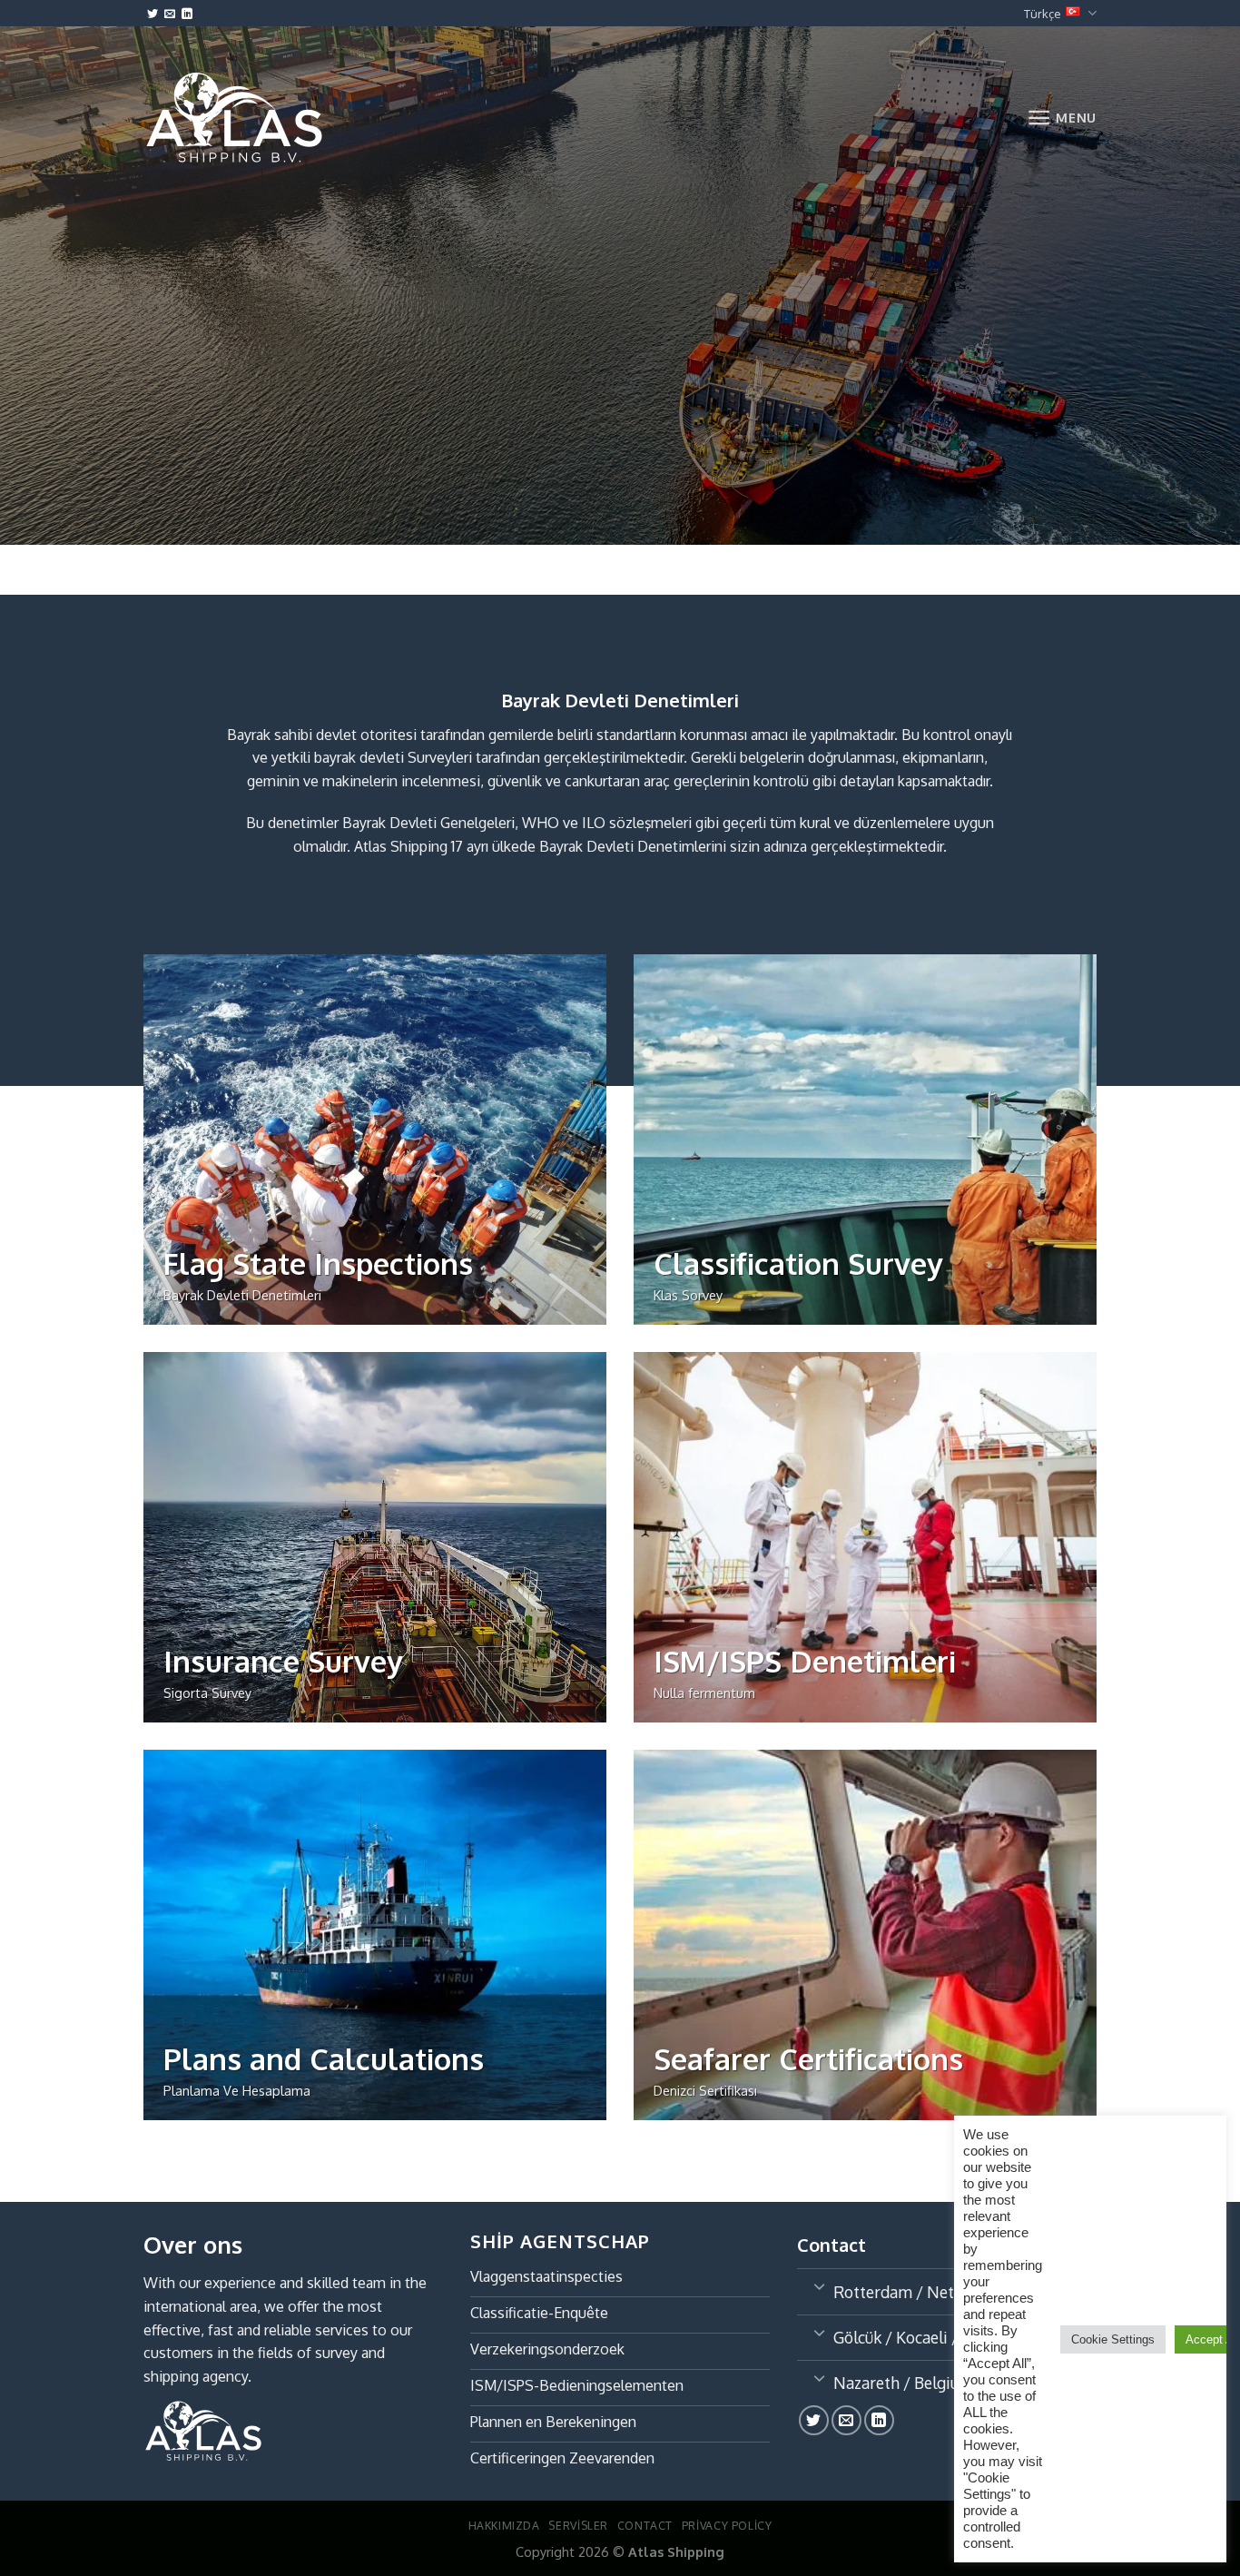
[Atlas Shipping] (234, 117)
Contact (645, 2525)
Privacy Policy (727, 2525)
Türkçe (1043, 14)
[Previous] (18, 563)
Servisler (578, 2525)
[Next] (68, 563)
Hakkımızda (504, 2525)
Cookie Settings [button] (1113, 2339)
